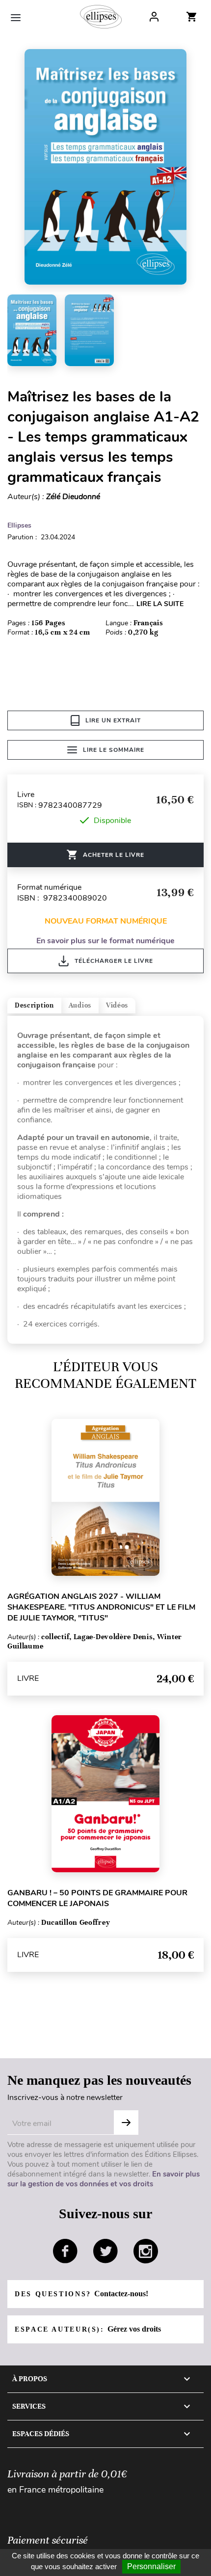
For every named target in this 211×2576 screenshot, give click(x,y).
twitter (105, 2251)
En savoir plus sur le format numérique (105, 941)
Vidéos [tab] (117, 1005)
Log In (154, 17)
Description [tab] (34, 1005)
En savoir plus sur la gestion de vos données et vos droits (104, 2179)
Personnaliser (151, 2566)
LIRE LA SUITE (160, 604)
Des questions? (81, 2294)
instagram (146, 2251)
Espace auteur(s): (88, 2329)
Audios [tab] (80, 1005)
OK (126, 2123)
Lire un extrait (113, 720)
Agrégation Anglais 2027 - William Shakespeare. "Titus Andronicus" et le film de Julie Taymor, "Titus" (101, 1607)
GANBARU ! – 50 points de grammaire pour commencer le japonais (97, 1898)
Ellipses (19, 525)
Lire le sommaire (114, 750)
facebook (65, 2251)
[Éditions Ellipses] (101, 17)
